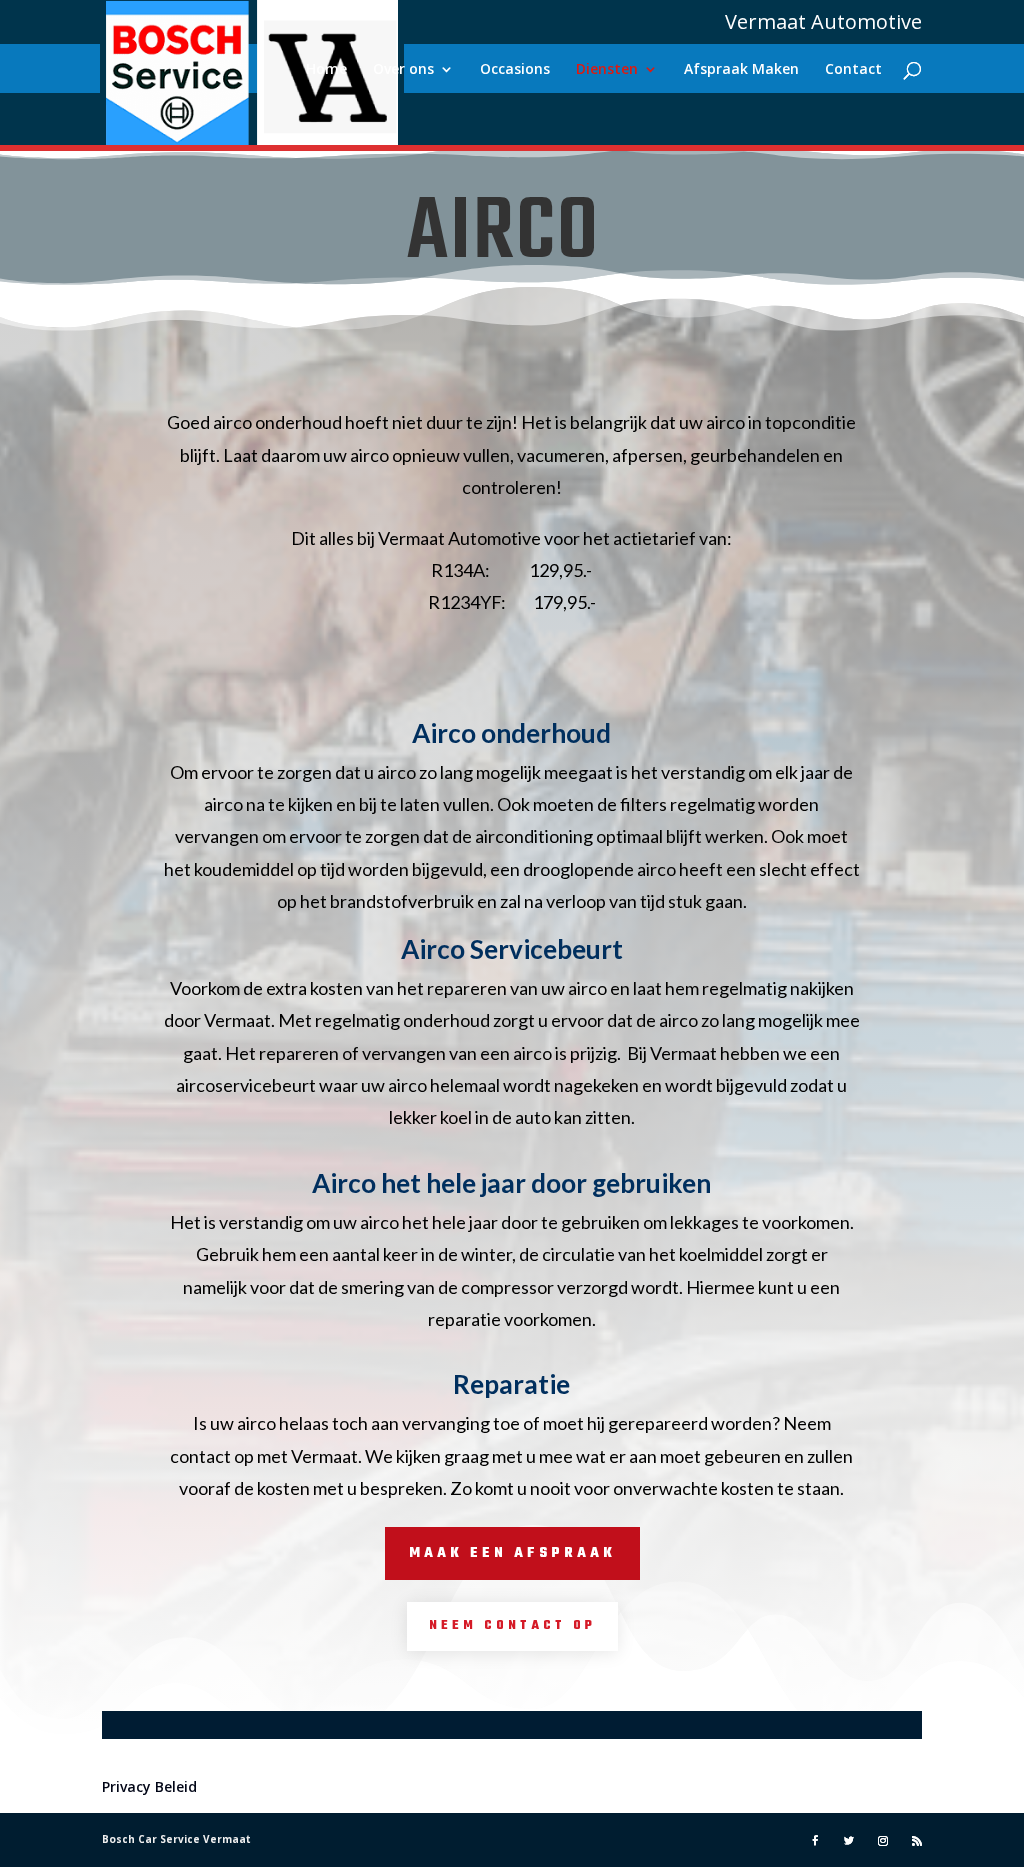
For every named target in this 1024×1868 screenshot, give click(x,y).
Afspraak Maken (741, 70)
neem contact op (512, 1626)
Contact (853, 70)
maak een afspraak (512, 1553)
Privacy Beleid (149, 1786)
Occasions (515, 70)
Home (326, 70)
